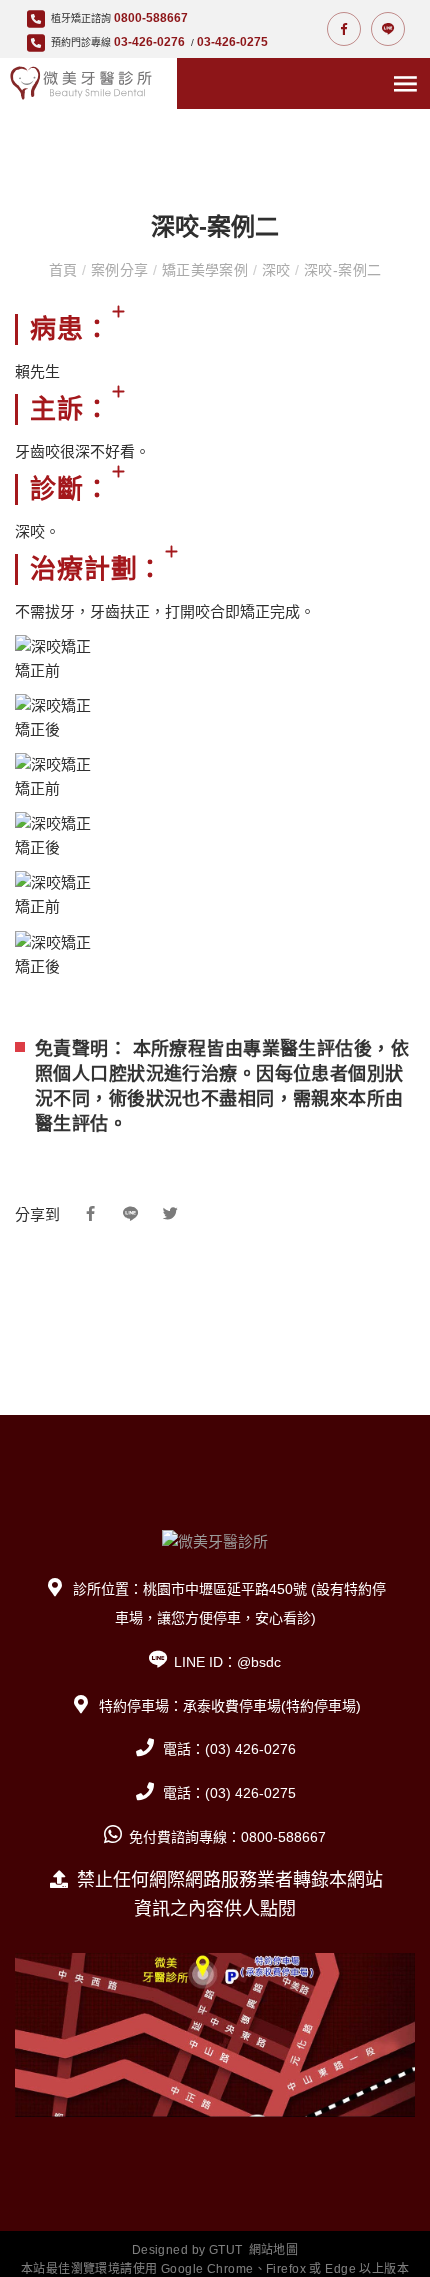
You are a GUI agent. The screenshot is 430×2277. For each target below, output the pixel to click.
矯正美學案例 (204, 270)
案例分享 (119, 270)
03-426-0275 (232, 42)
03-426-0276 (149, 42)
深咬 (276, 270)
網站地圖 (274, 2250)
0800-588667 (151, 18)
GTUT (226, 2250)
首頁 (65, 270)
